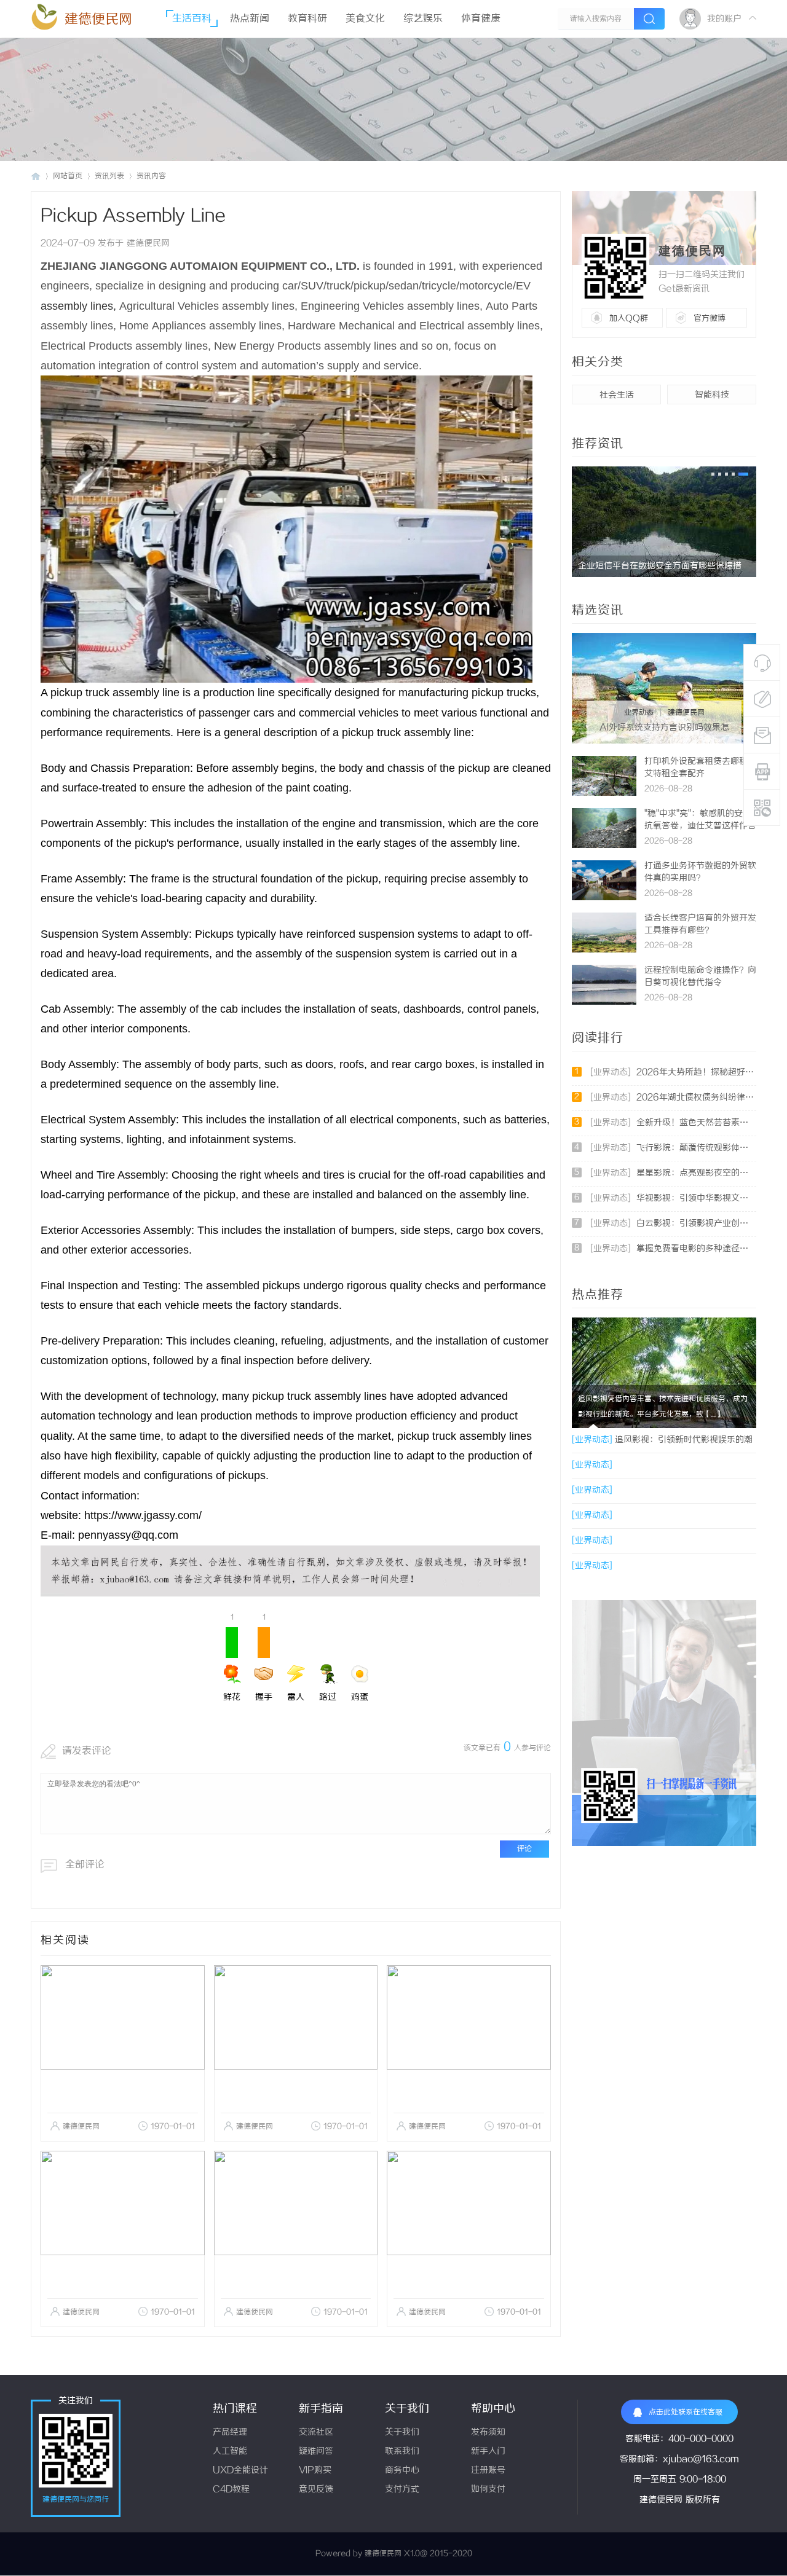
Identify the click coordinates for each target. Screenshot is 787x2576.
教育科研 (307, 19)
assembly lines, (78, 306)
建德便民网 (98, 19)
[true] (649, 19)
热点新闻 (250, 19)
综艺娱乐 (423, 19)
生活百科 (192, 19)
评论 (524, 1849)
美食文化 (365, 19)
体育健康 (481, 19)
